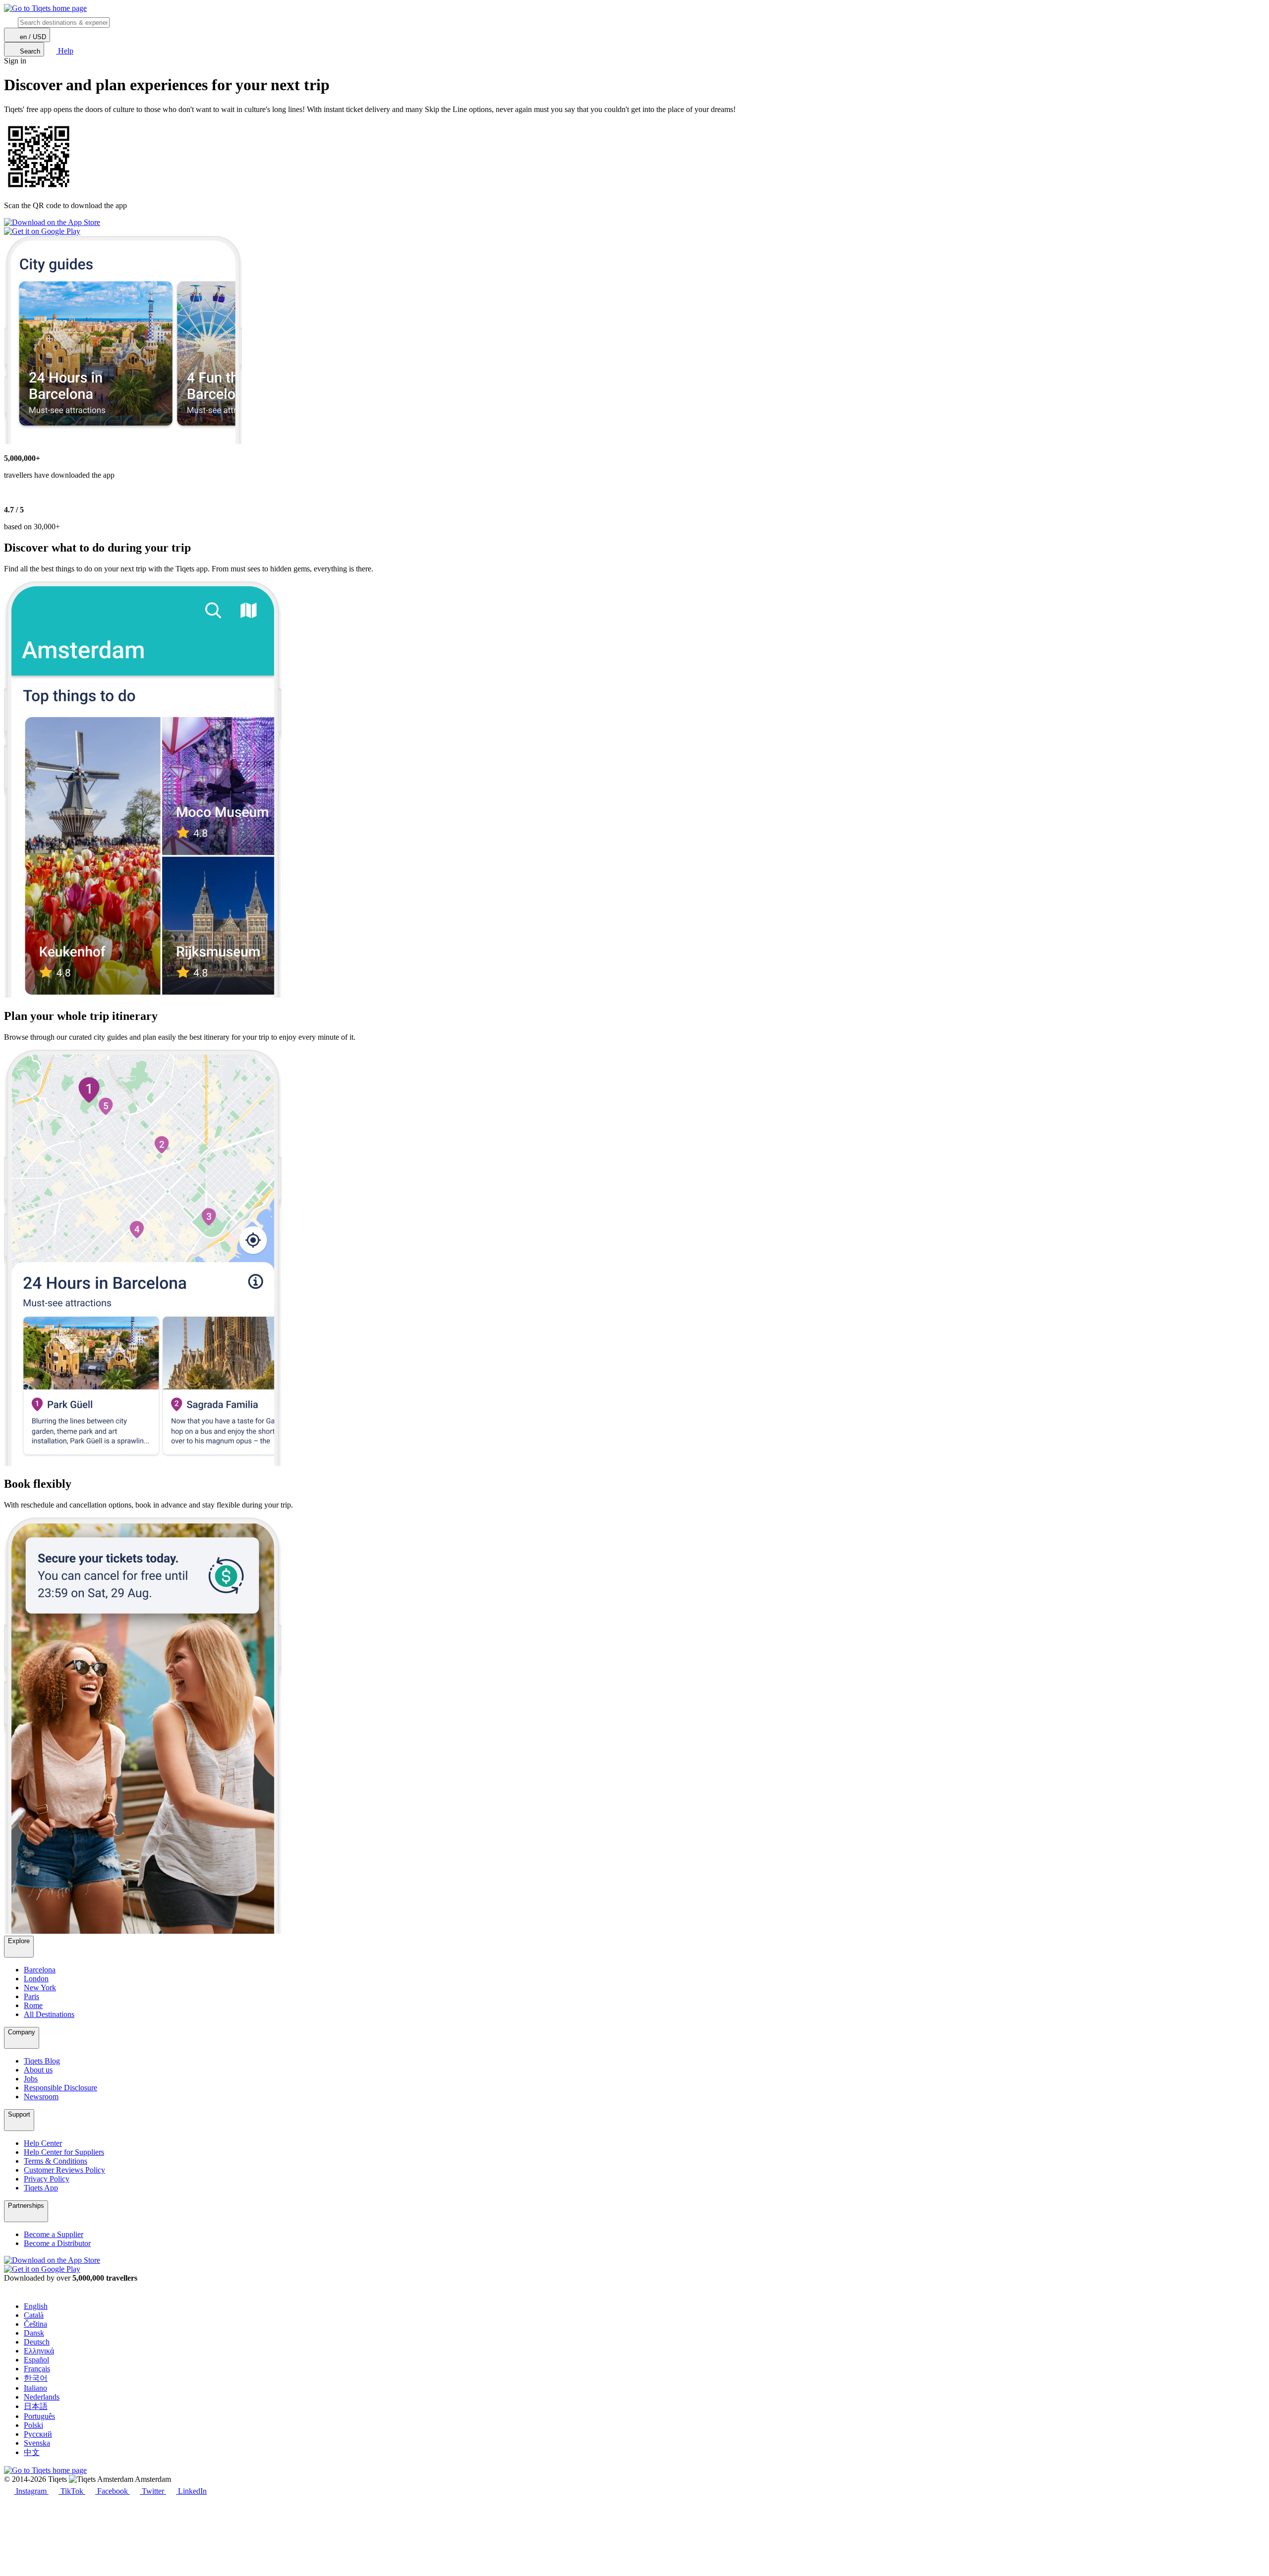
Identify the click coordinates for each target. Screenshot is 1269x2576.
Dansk (34, 2333)
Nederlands (42, 2397)
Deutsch (37, 2342)
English (36, 2306)
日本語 (36, 2406)
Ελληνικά (39, 2351)
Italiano (35, 2388)
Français (37, 2369)
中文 (32, 2452)
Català (34, 2315)
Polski (33, 2425)
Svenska (37, 2443)
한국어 (36, 2378)
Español (36, 2360)
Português (39, 2416)
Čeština (35, 2324)
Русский (38, 2434)
